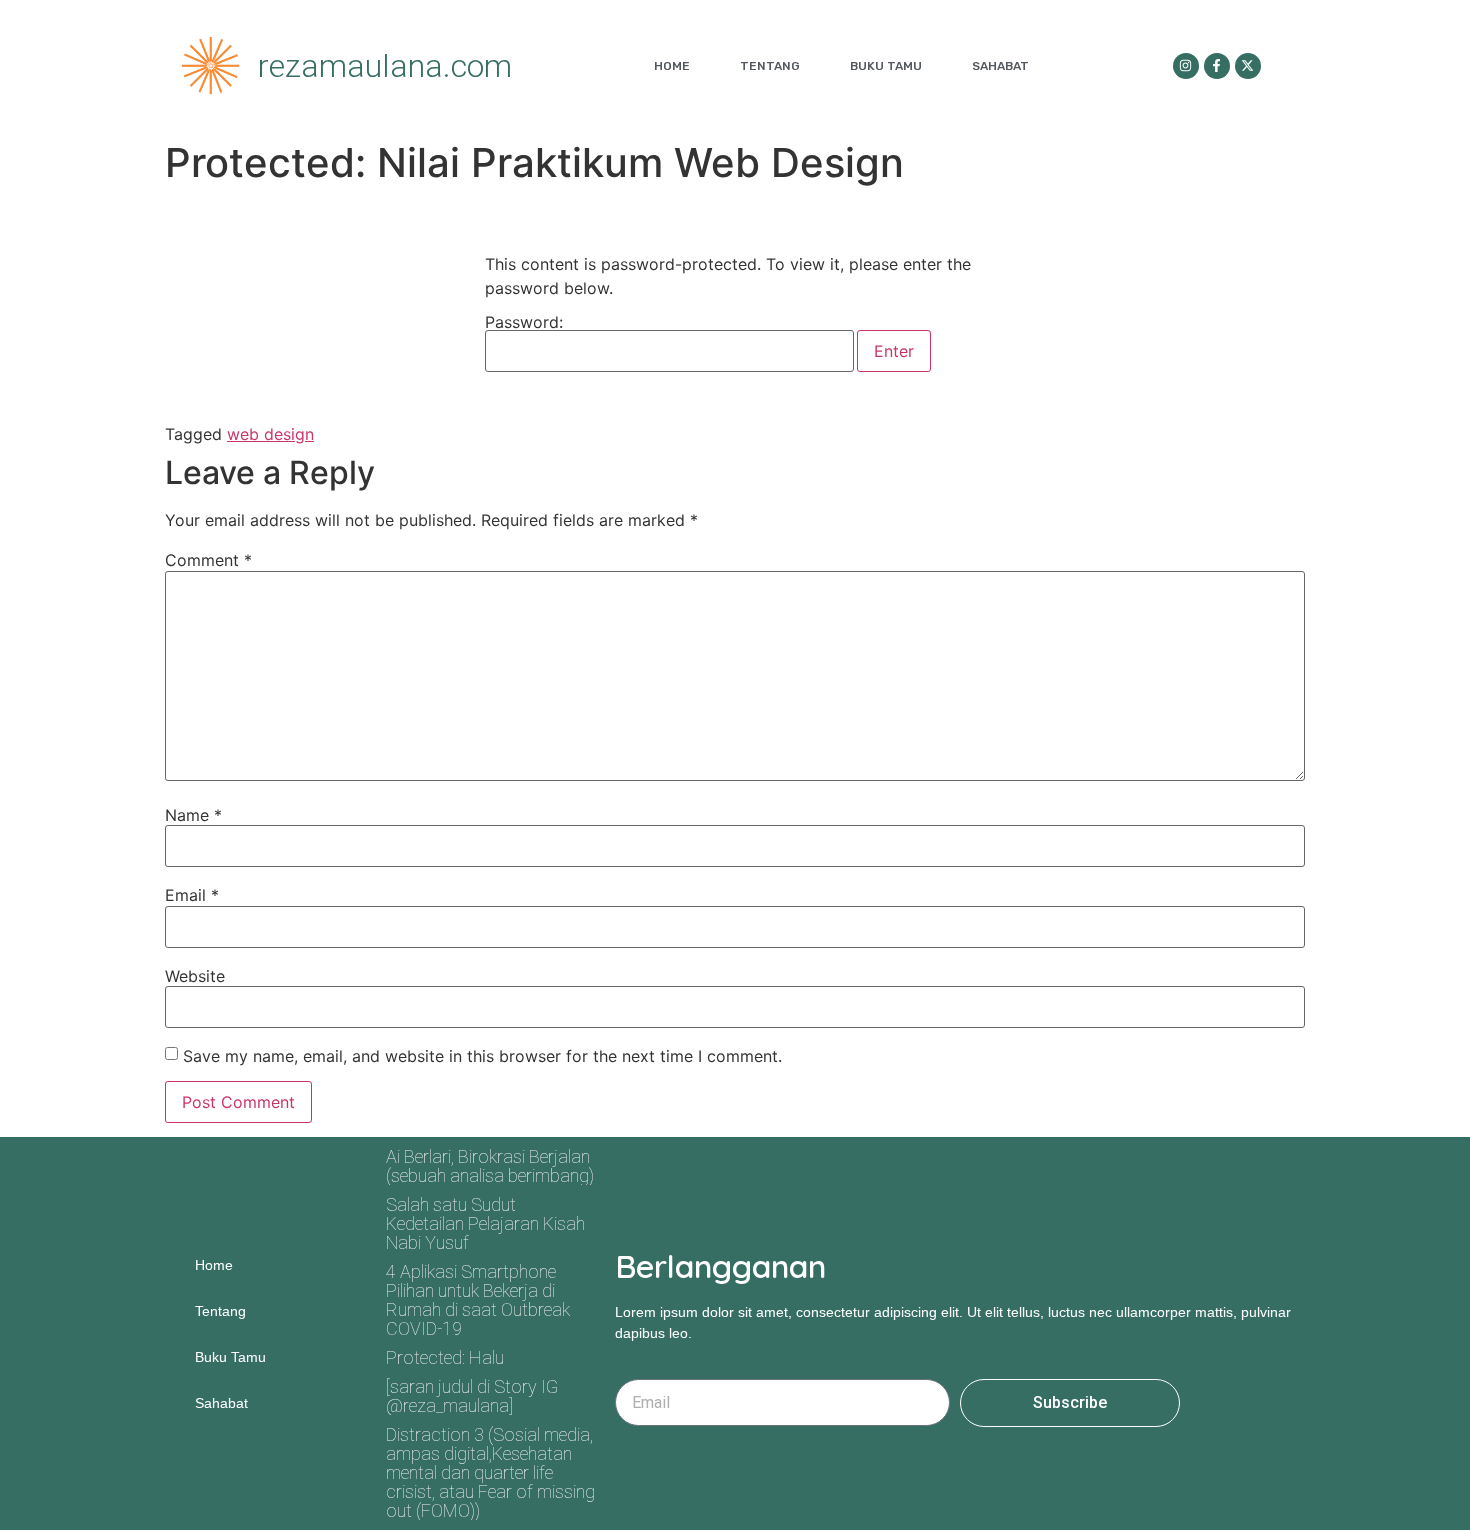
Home (672, 66)
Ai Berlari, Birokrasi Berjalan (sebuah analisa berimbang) (490, 1166)
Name (193, 815)
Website (195, 976)
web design (270, 434)
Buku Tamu (886, 66)
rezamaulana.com (385, 66)
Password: (524, 323)
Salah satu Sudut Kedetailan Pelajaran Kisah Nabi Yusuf (485, 1223)
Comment (208, 560)
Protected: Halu (445, 1357)
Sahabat (1000, 66)
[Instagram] (1186, 66)
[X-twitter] (1248, 66)
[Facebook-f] (1217, 66)
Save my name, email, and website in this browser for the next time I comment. (482, 1056)
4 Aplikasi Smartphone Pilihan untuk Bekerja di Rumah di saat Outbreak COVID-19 (478, 1300)
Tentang (770, 66)
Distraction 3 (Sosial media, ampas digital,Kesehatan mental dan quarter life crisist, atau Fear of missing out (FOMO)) (490, 1472)
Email (192, 895)
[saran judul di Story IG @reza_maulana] (472, 1396)
